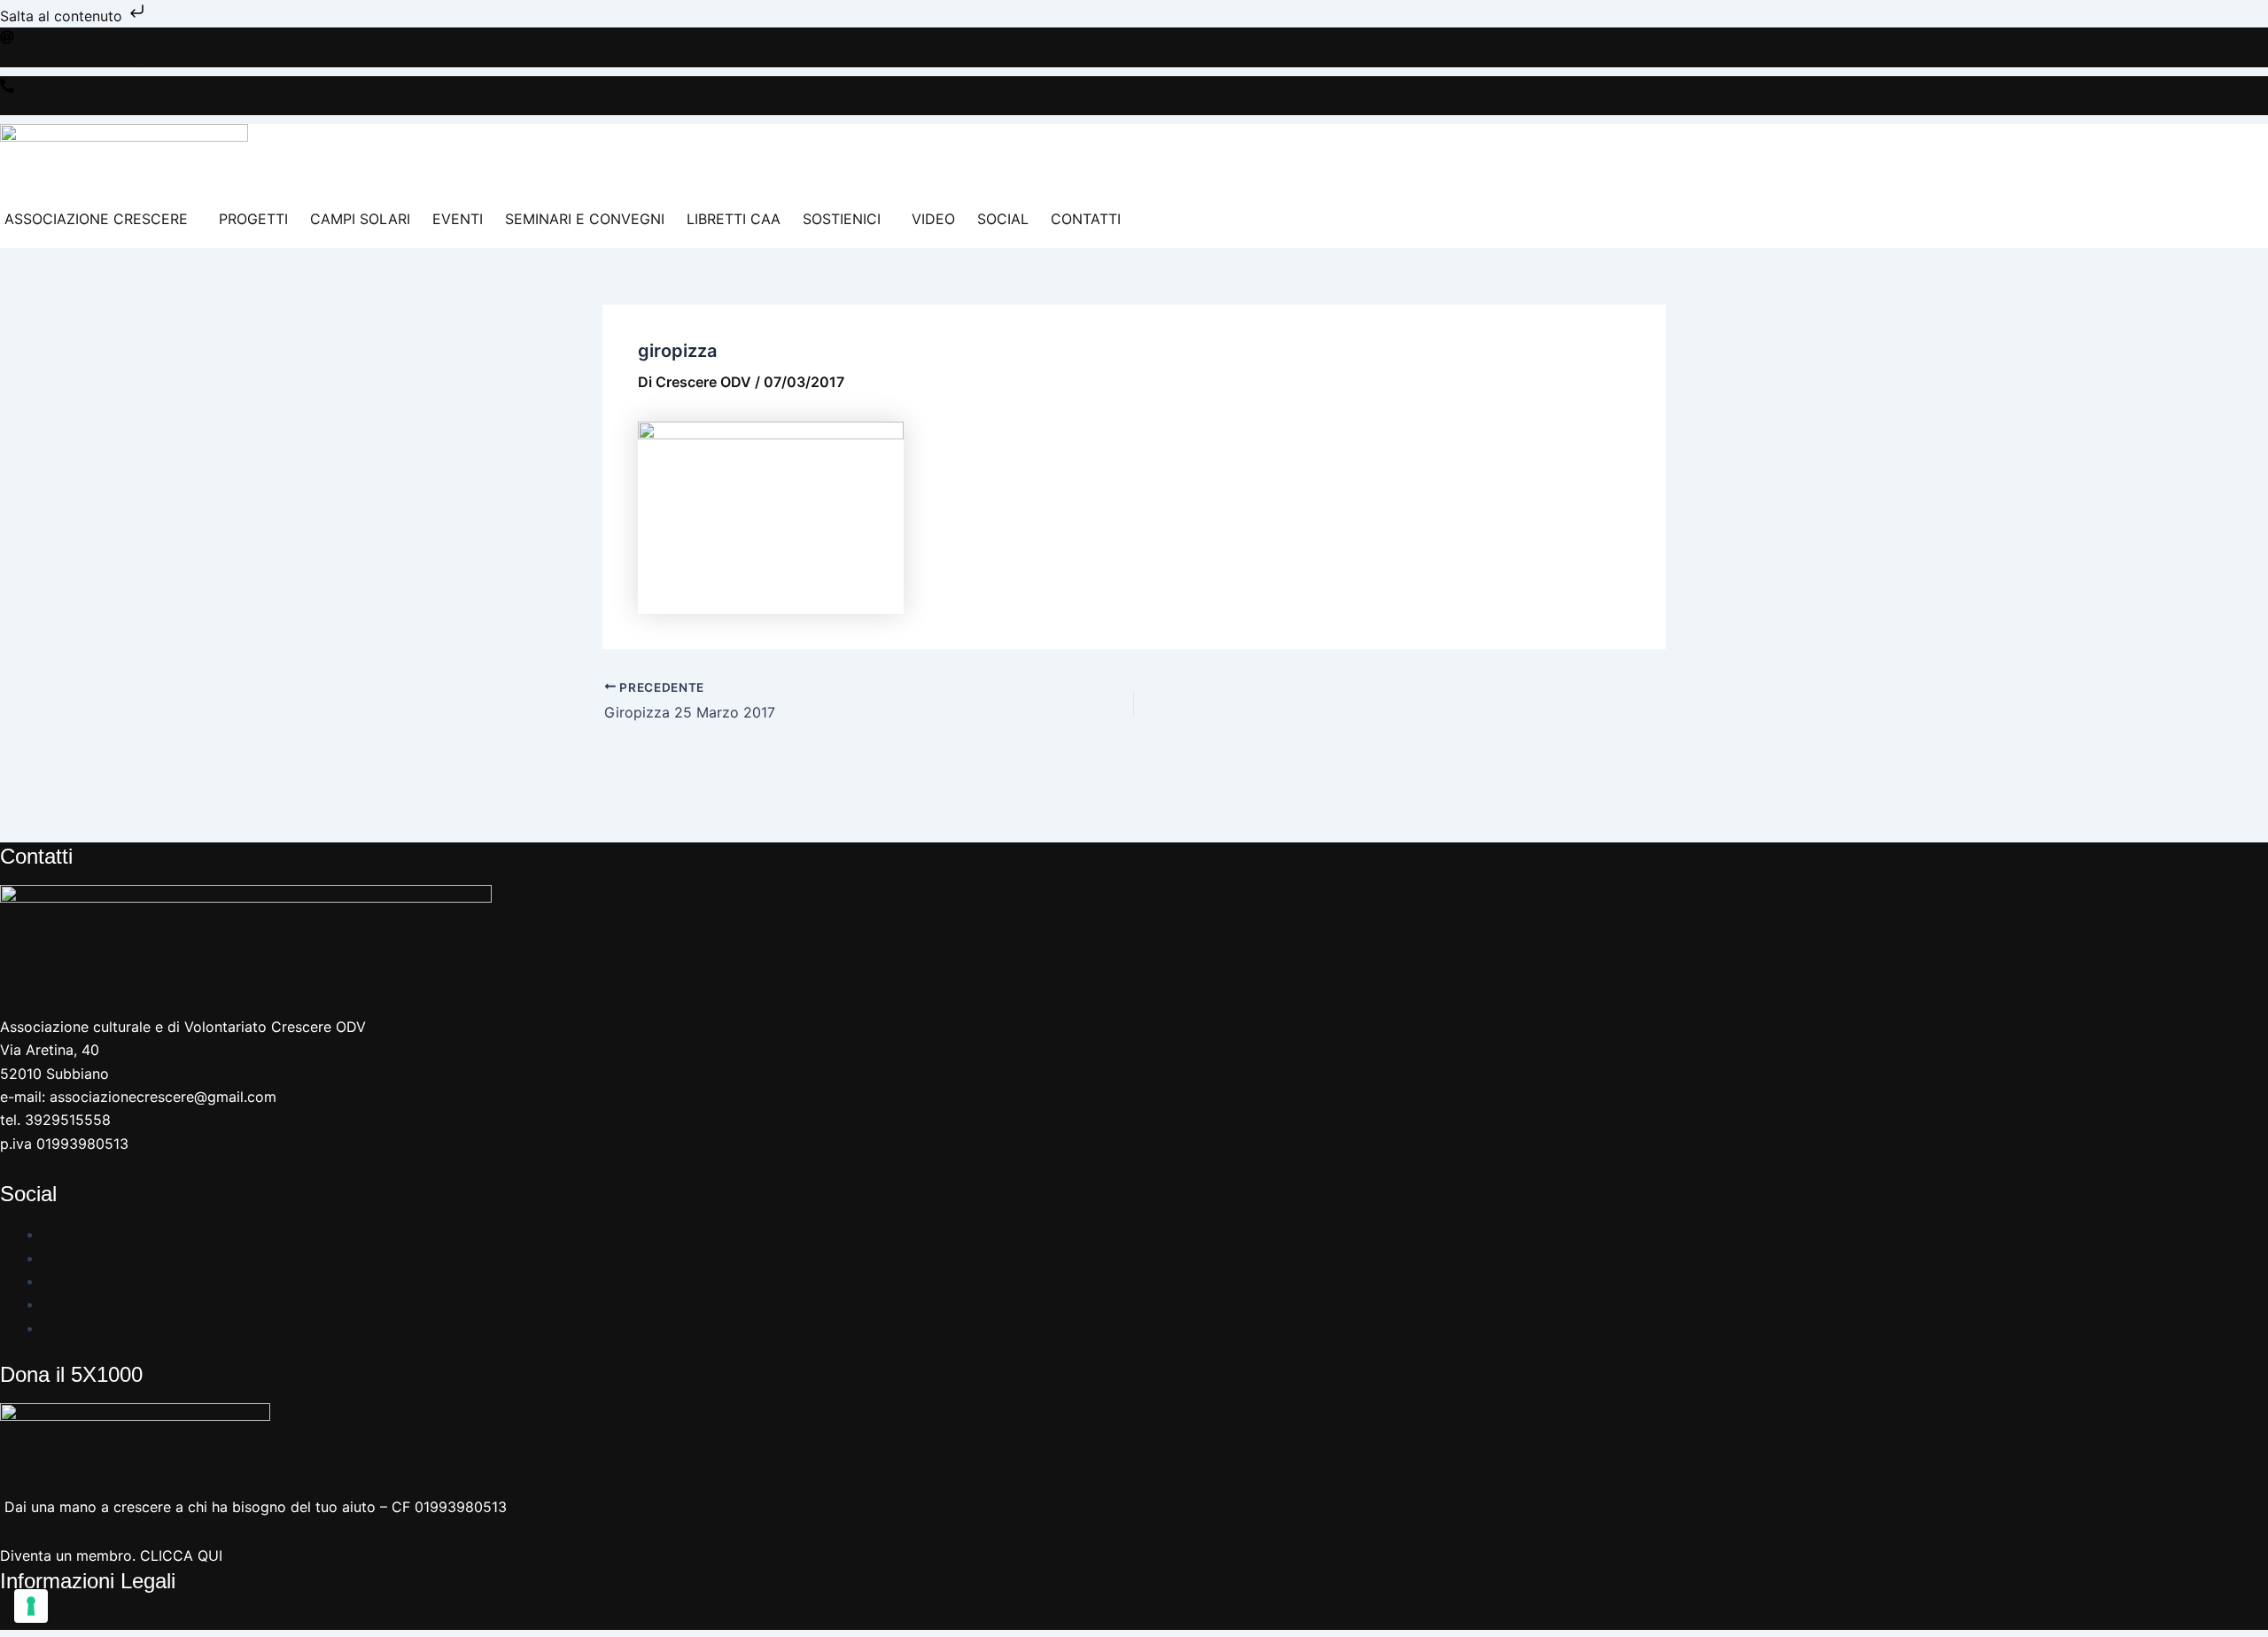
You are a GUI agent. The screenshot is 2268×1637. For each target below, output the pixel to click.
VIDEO (933, 219)
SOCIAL (1003, 219)
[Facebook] (50, 1234)
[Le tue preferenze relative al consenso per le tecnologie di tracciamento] (31, 1606)
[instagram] (50, 1258)
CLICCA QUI (181, 1556)
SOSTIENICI (842, 219)
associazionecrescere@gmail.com (103, 59)
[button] (101, 219)
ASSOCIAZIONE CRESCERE (96, 219)
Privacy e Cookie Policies (91, 1620)
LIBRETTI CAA (734, 219)
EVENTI (458, 219)
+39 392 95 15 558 (52, 107)
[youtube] (50, 1281)
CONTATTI (1086, 219)
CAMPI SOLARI (360, 219)
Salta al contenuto (63, 16)
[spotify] (50, 1304)
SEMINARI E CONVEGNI (585, 219)
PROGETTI (253, 219)
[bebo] (50, 1328)
